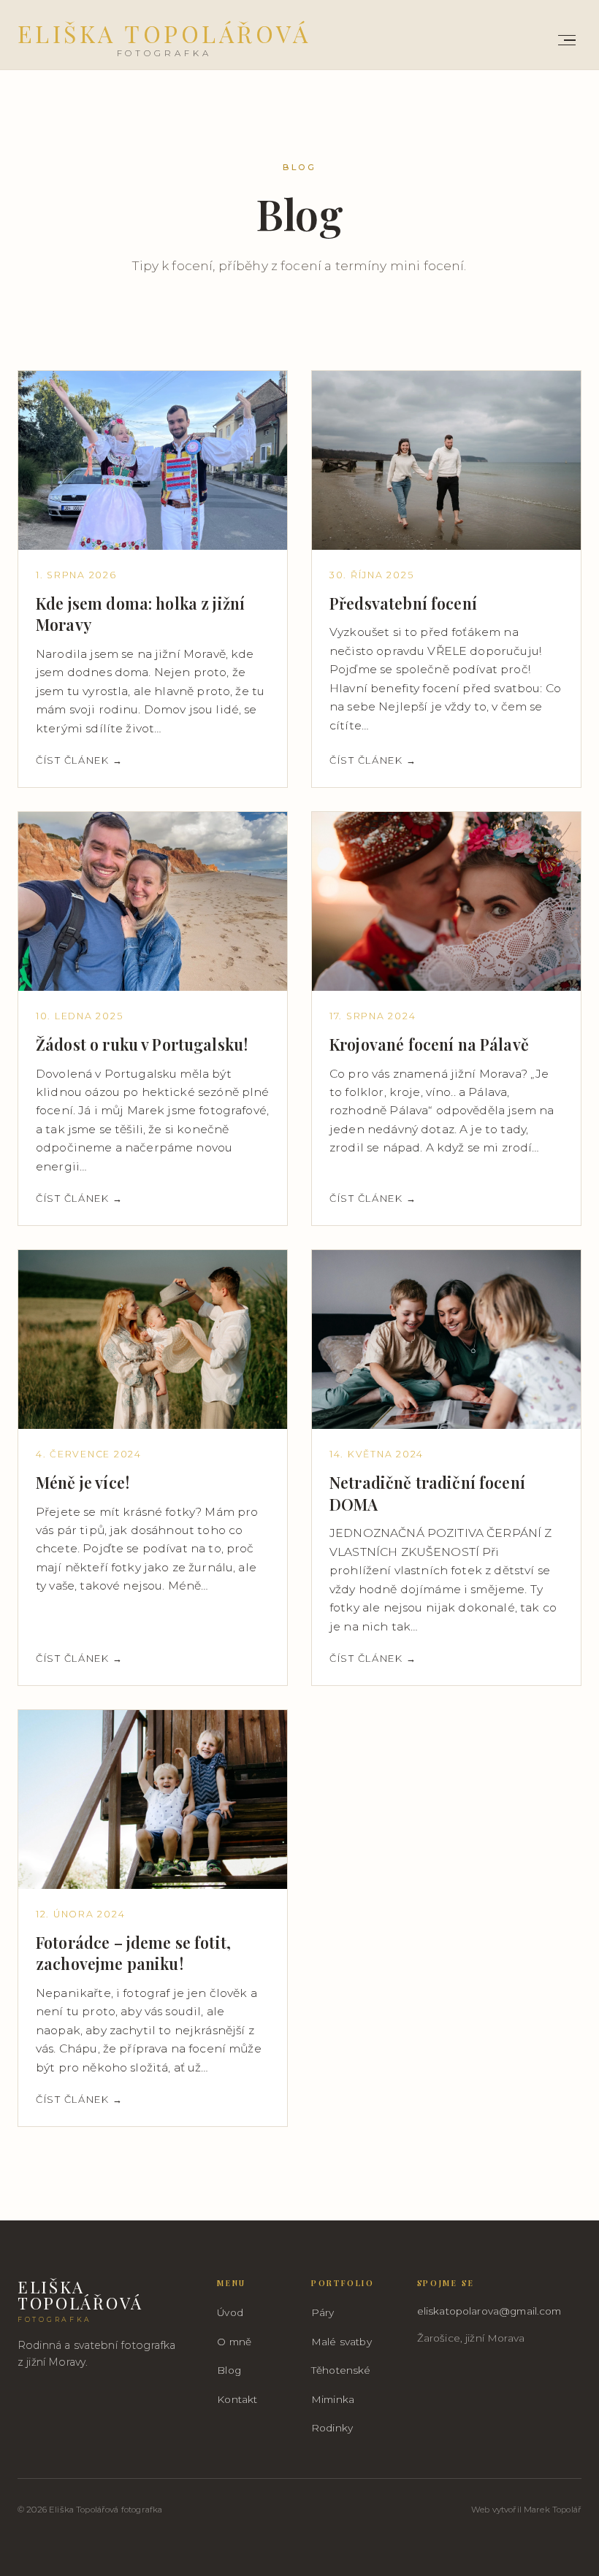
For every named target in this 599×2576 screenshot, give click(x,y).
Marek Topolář (553, 2510)
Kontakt (237, 2399)
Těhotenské (341, 2370)
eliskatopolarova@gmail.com (489, 2311)
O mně (234, 2342)
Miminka (333, 2399)
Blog (229, 2370)
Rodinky (332, 2428)
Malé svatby (342, 2342)
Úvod (230, 2312)
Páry (323, 2312)
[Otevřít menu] (567, 40)
